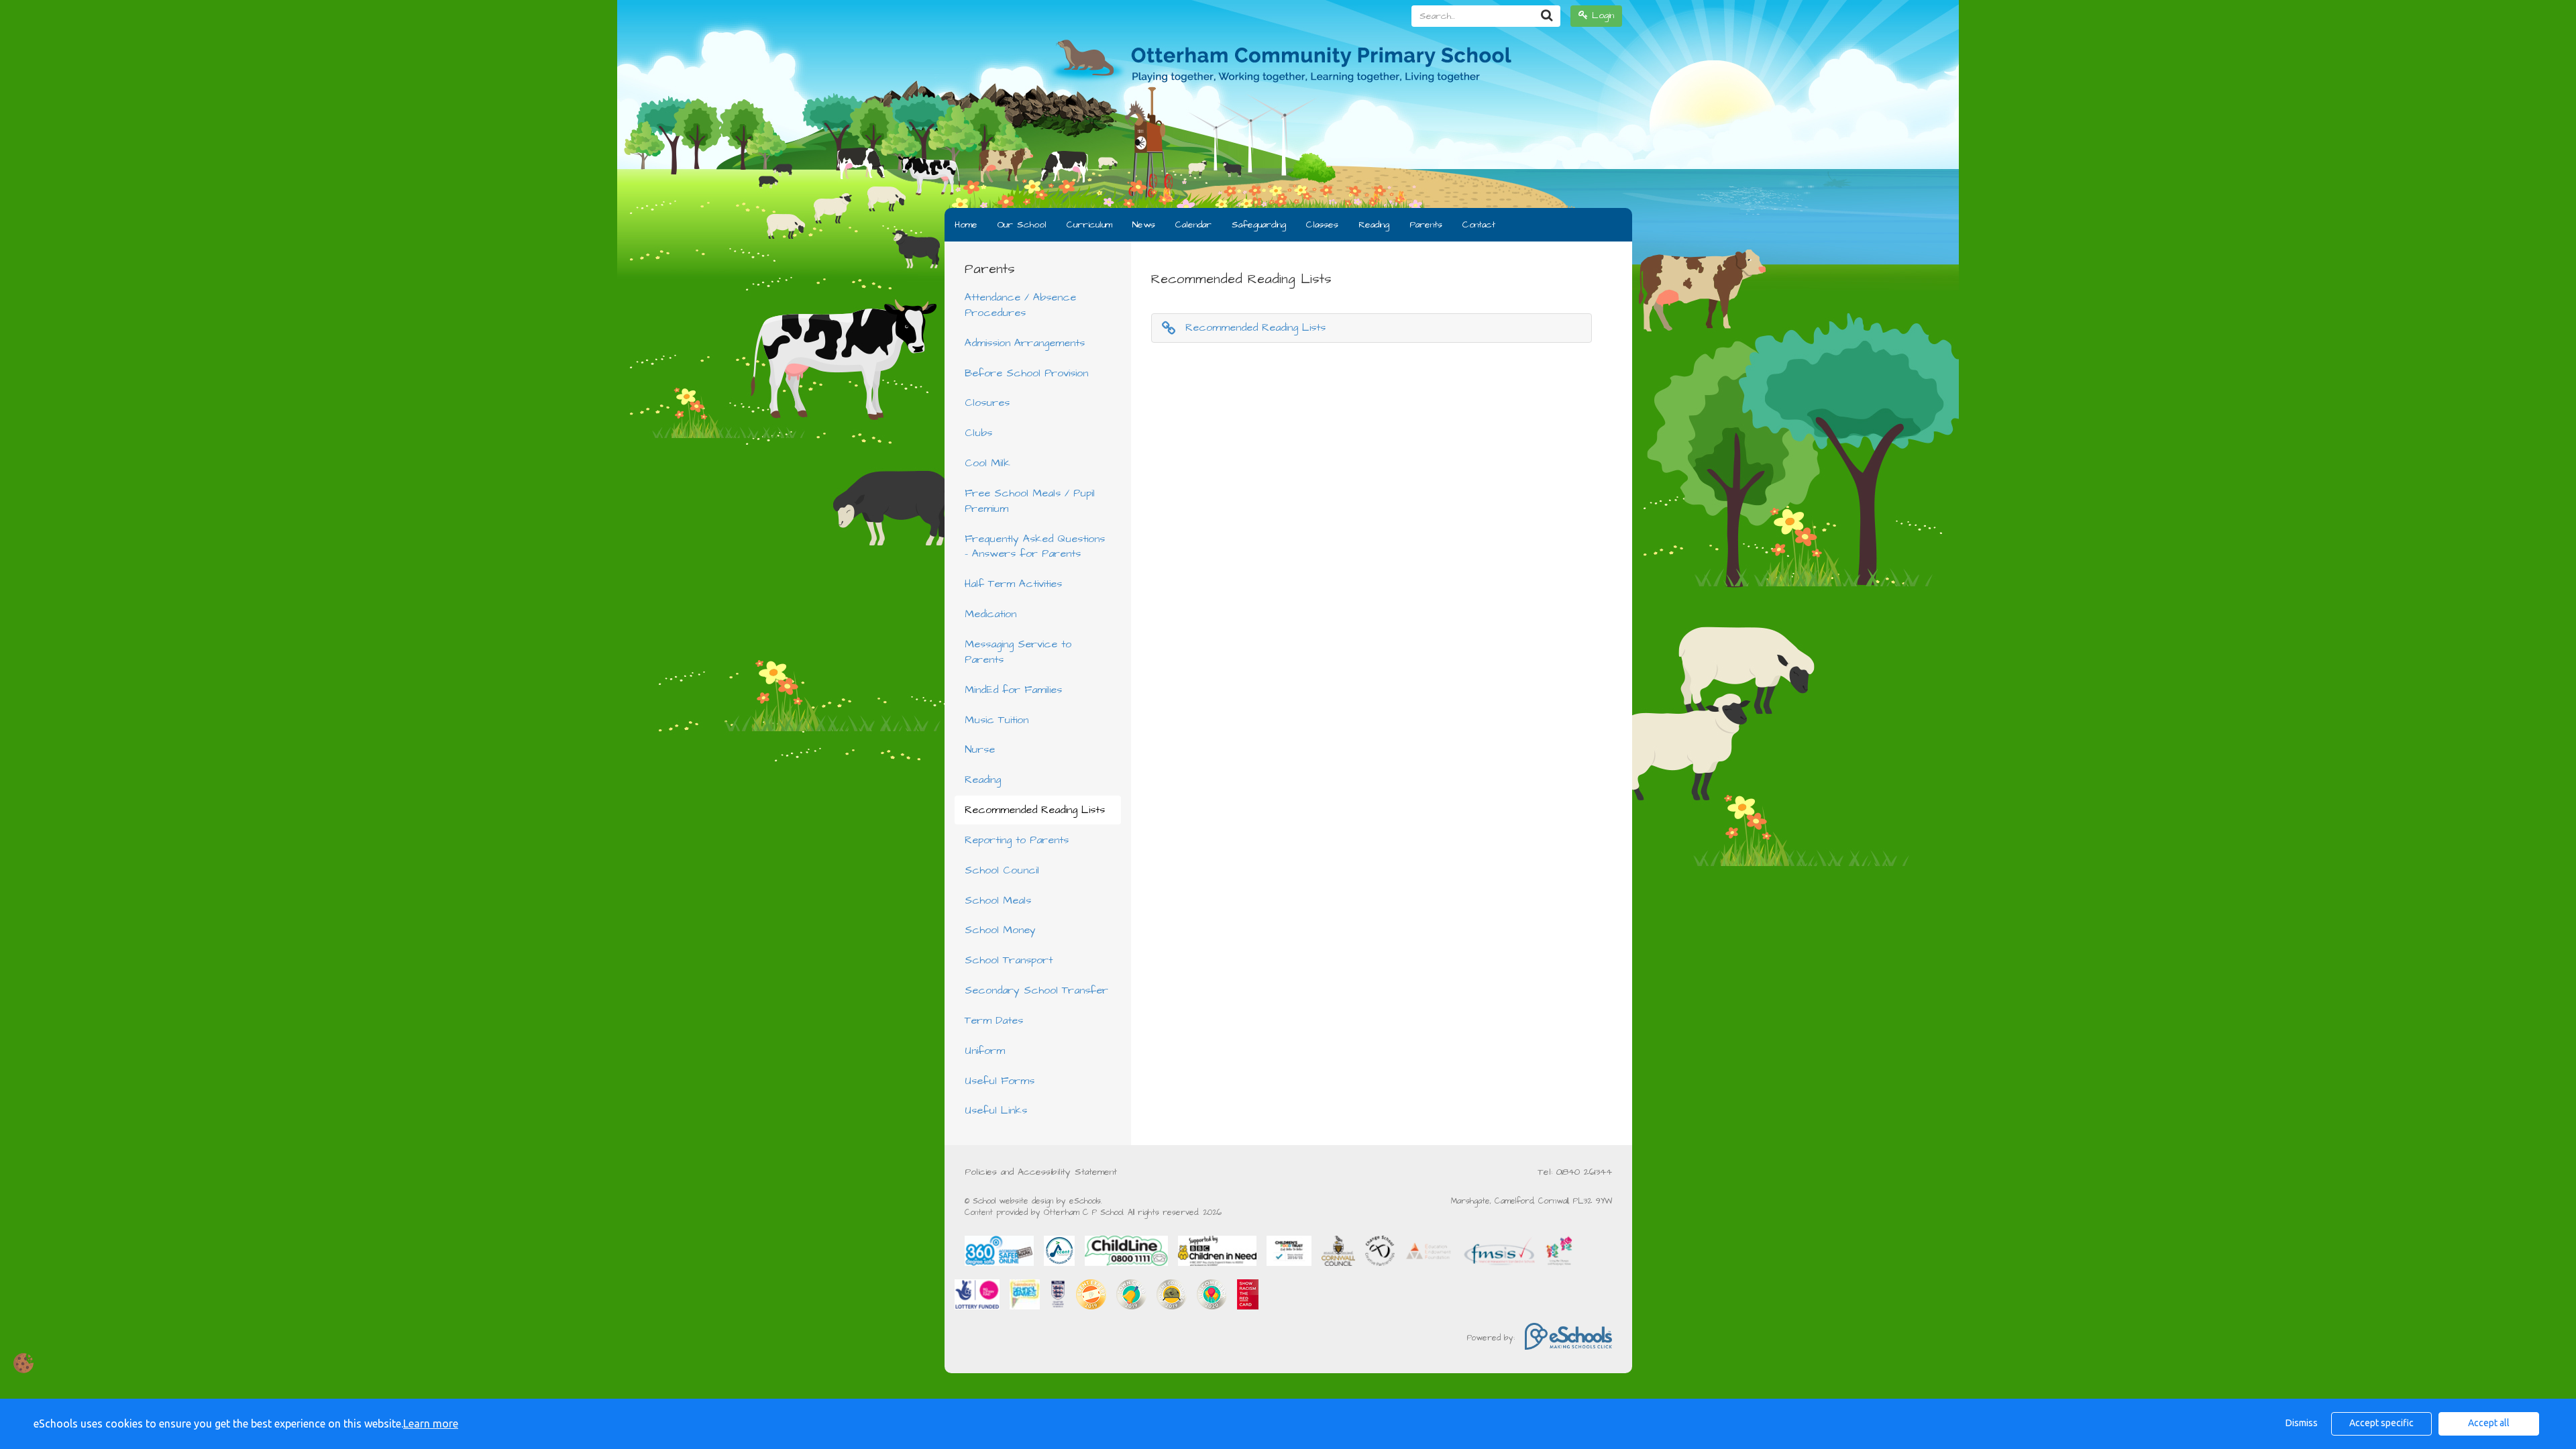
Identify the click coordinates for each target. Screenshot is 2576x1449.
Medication (990, 614)
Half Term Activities (1013, 584)
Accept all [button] (2489, 1423)
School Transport (1009, 960)
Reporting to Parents (1017, 840)
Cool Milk (987, 463)
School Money (1000, 930)
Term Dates (994, 1020)
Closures (987, 402)
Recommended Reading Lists (1035, 810)
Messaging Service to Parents (1018, 652)
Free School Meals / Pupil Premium (1030, 501)
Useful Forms (1000, 1081)
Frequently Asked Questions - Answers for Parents (1035, 546)
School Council (1002, 870)
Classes (1322, 225)
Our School (1022, 225)
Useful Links (996, 1110)
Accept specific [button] (2381, 1423)
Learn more (431, 1424)
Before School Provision (1026, 373)
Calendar (1193, 225)
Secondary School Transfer (1036, 990)
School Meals (998, 900)
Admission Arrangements (1025, 343)
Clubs (978, 433)
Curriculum (1089, 225)
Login (1601, 15)
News (1144, 225)
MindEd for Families (1013, 690)
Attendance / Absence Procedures (1020, 305)
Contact (1479, 225)
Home (966, 225)
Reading (1374, 225)
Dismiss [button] (2302, 1423)
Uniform (985, 1051)
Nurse (980, 749)
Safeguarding (1259, 225)
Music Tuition (997, 720)
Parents (1426, 225)
